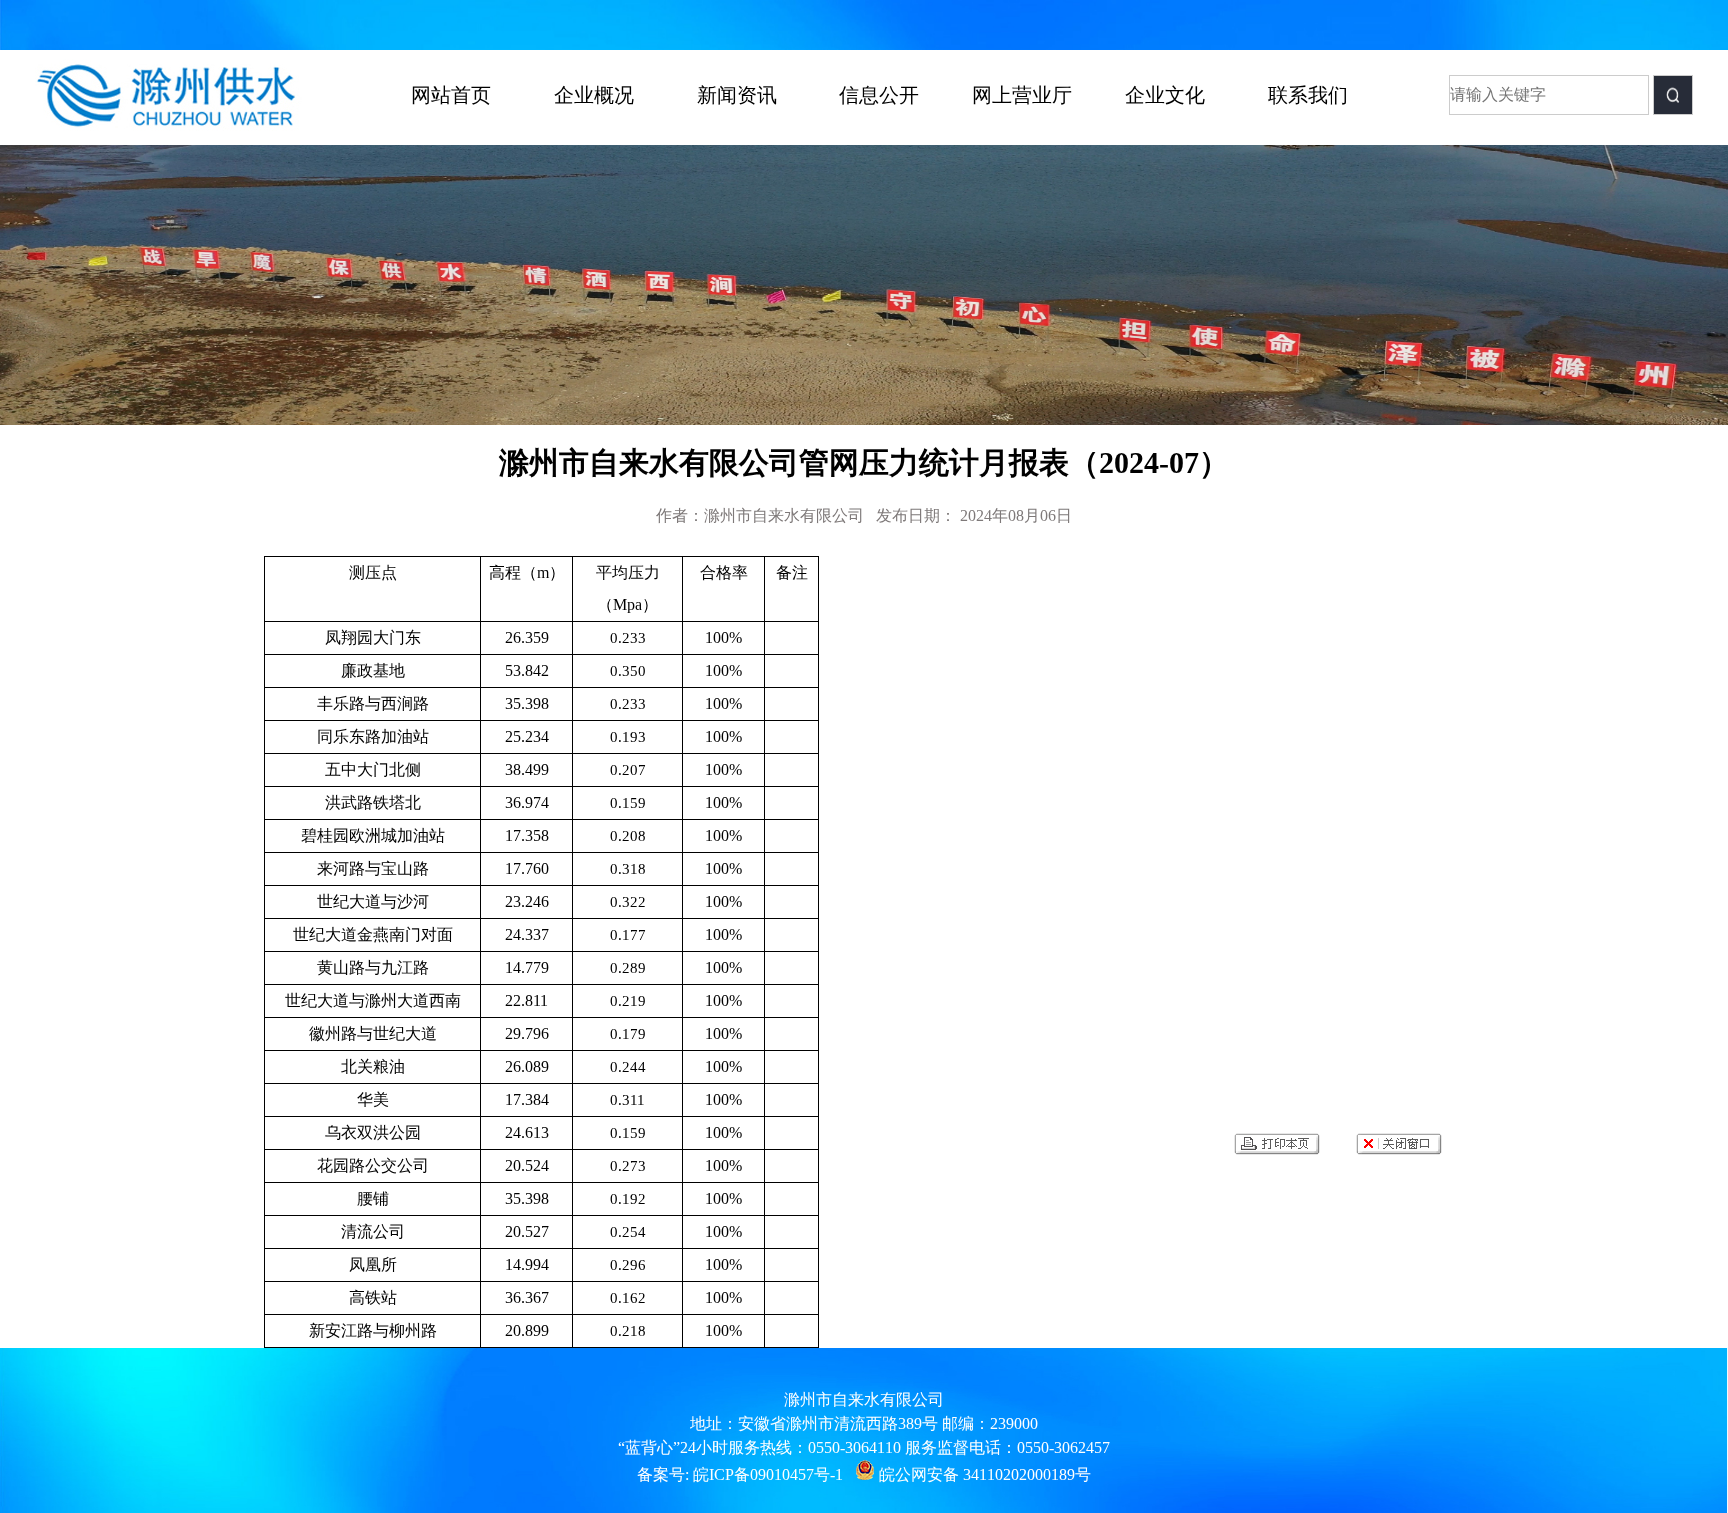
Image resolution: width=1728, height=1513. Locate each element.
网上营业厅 (1022, 95)
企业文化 (1165, 95)
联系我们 (1308, 95)
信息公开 (879, 95)
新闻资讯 (737, 95)
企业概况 (594, 95)
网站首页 (451, 95)
